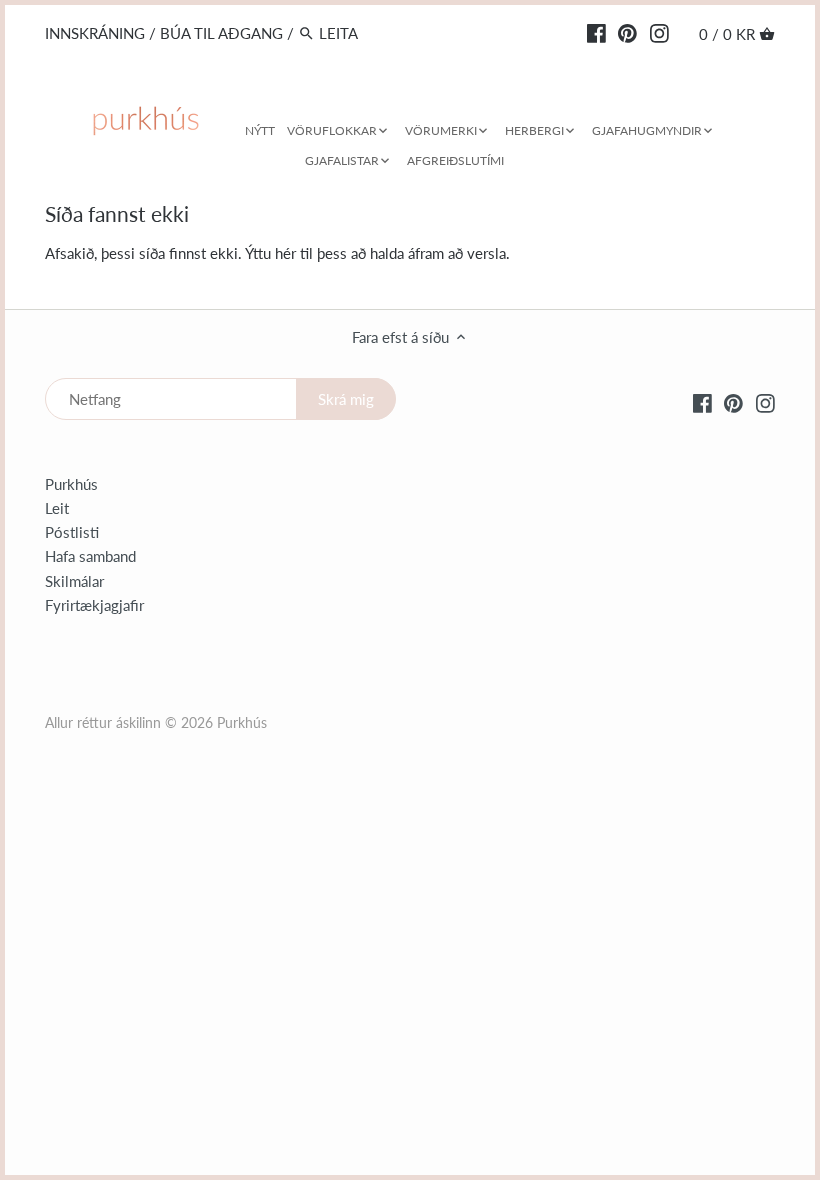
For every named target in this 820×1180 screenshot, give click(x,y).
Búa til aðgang (221, 33)
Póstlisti (72, 532)
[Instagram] (659, 32)
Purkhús (71, 484)
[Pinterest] (627, 32)
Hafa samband (90, 556)
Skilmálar (74, 581)
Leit (57, 508)
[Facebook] (596, 32)
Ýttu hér (270, 253)
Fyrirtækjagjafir (94, 605)
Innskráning (95, 33)
